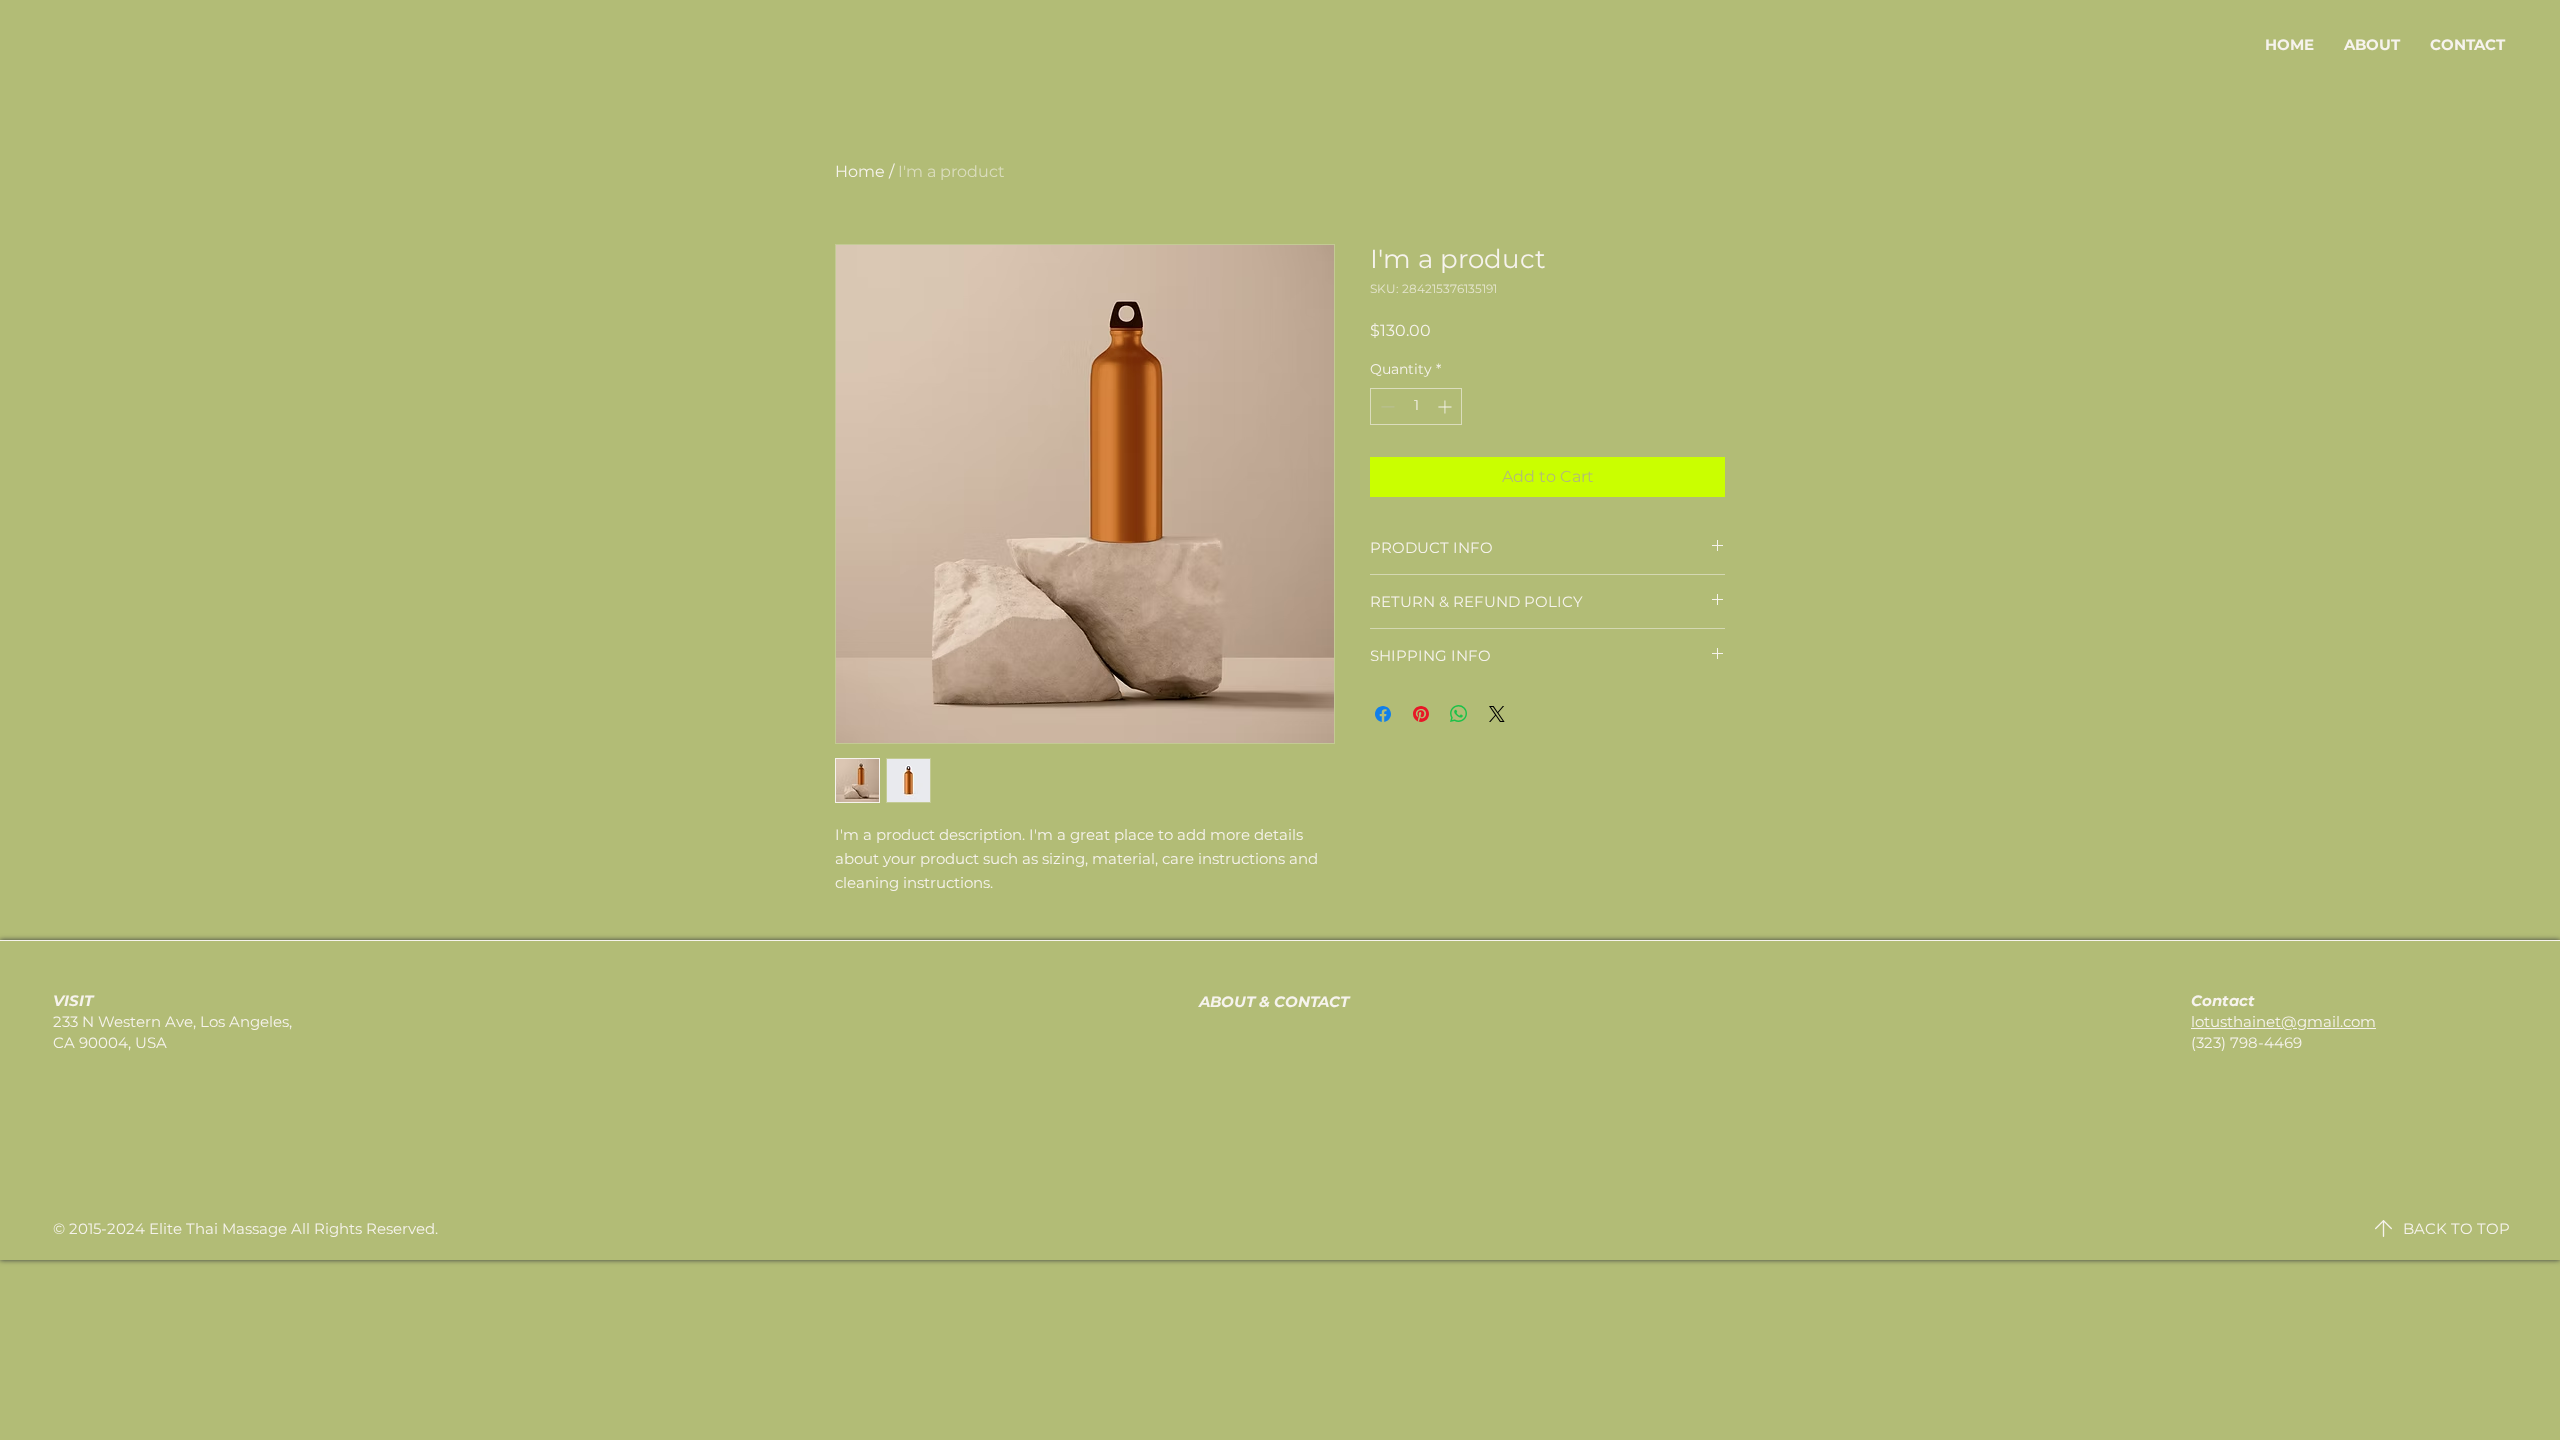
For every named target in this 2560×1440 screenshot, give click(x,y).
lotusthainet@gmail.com (2283, 1021)
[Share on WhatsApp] (1459, 714)
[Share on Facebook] (1383, 714)
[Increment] (1446, 406)
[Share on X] (1497, 714)
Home (860, 171)
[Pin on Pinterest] (1421, 714)
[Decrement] (1385, 406)
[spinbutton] (1416, 406)
